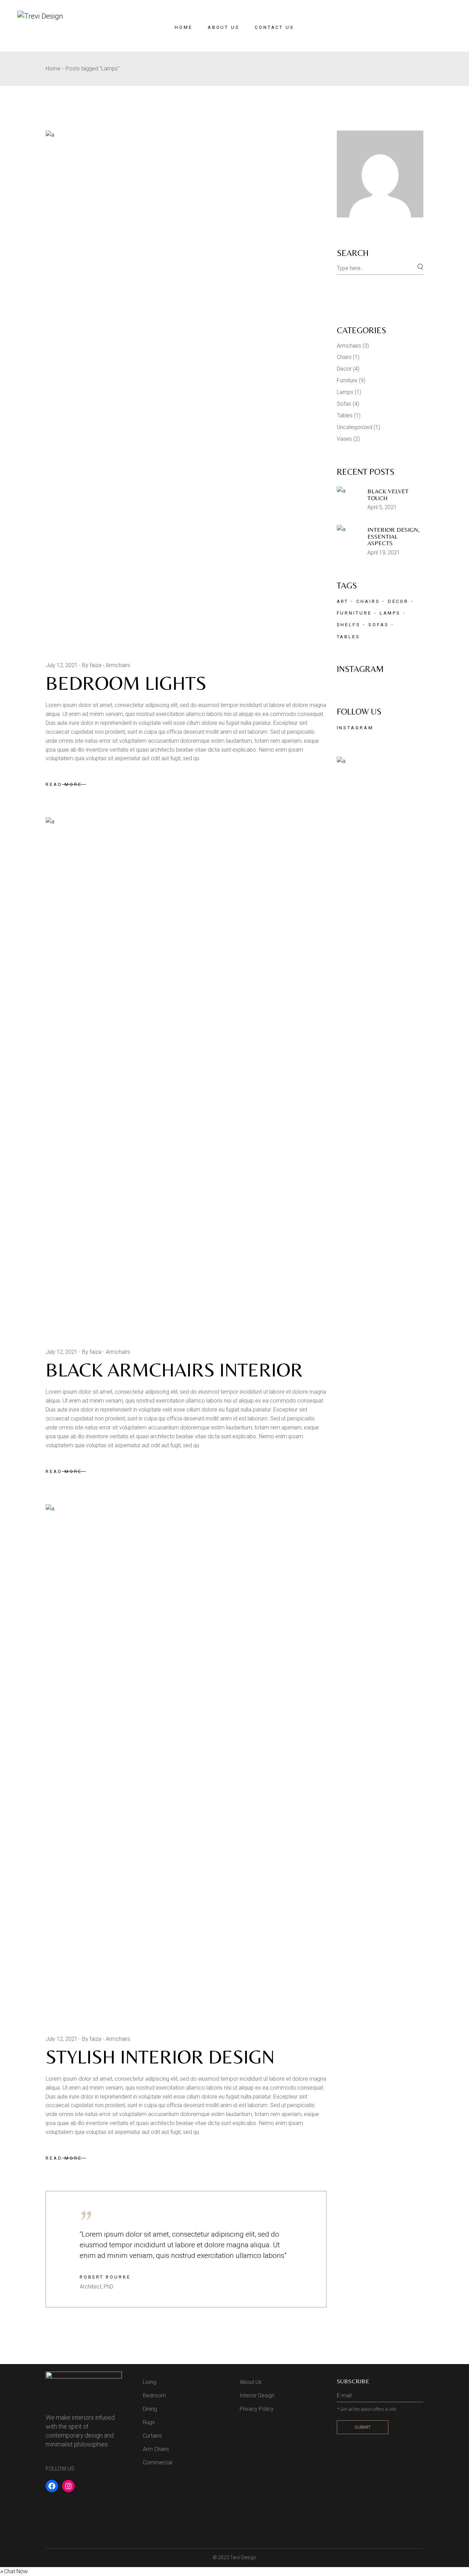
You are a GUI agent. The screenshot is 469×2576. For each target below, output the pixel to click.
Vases (344, 439)
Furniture (347, 380)
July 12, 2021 (62, 665)
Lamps (345, 392)
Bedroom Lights (126, 683)
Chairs (344, 357)
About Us (251, 2382)
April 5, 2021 (382, 507)
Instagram (355, 728)
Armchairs (118, 665)
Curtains (152, 2436)
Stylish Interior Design (160, 2057)
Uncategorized (354, 427)
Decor (344, 369)
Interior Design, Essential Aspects (393, 536)
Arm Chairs (156, 2449)
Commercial (158, 2462)
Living (150, 2382)
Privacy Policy (257, 2409)
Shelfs (349, 625)
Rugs (149, 2422)
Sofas (344, 404)
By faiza (92, 665)
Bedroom (154, 2395)
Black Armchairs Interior (174, 1370)
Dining (150, 2409)
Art (343, 601)
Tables (345, 415)
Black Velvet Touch (388, 494)
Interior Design (257, 2395)
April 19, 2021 (384, 553)
